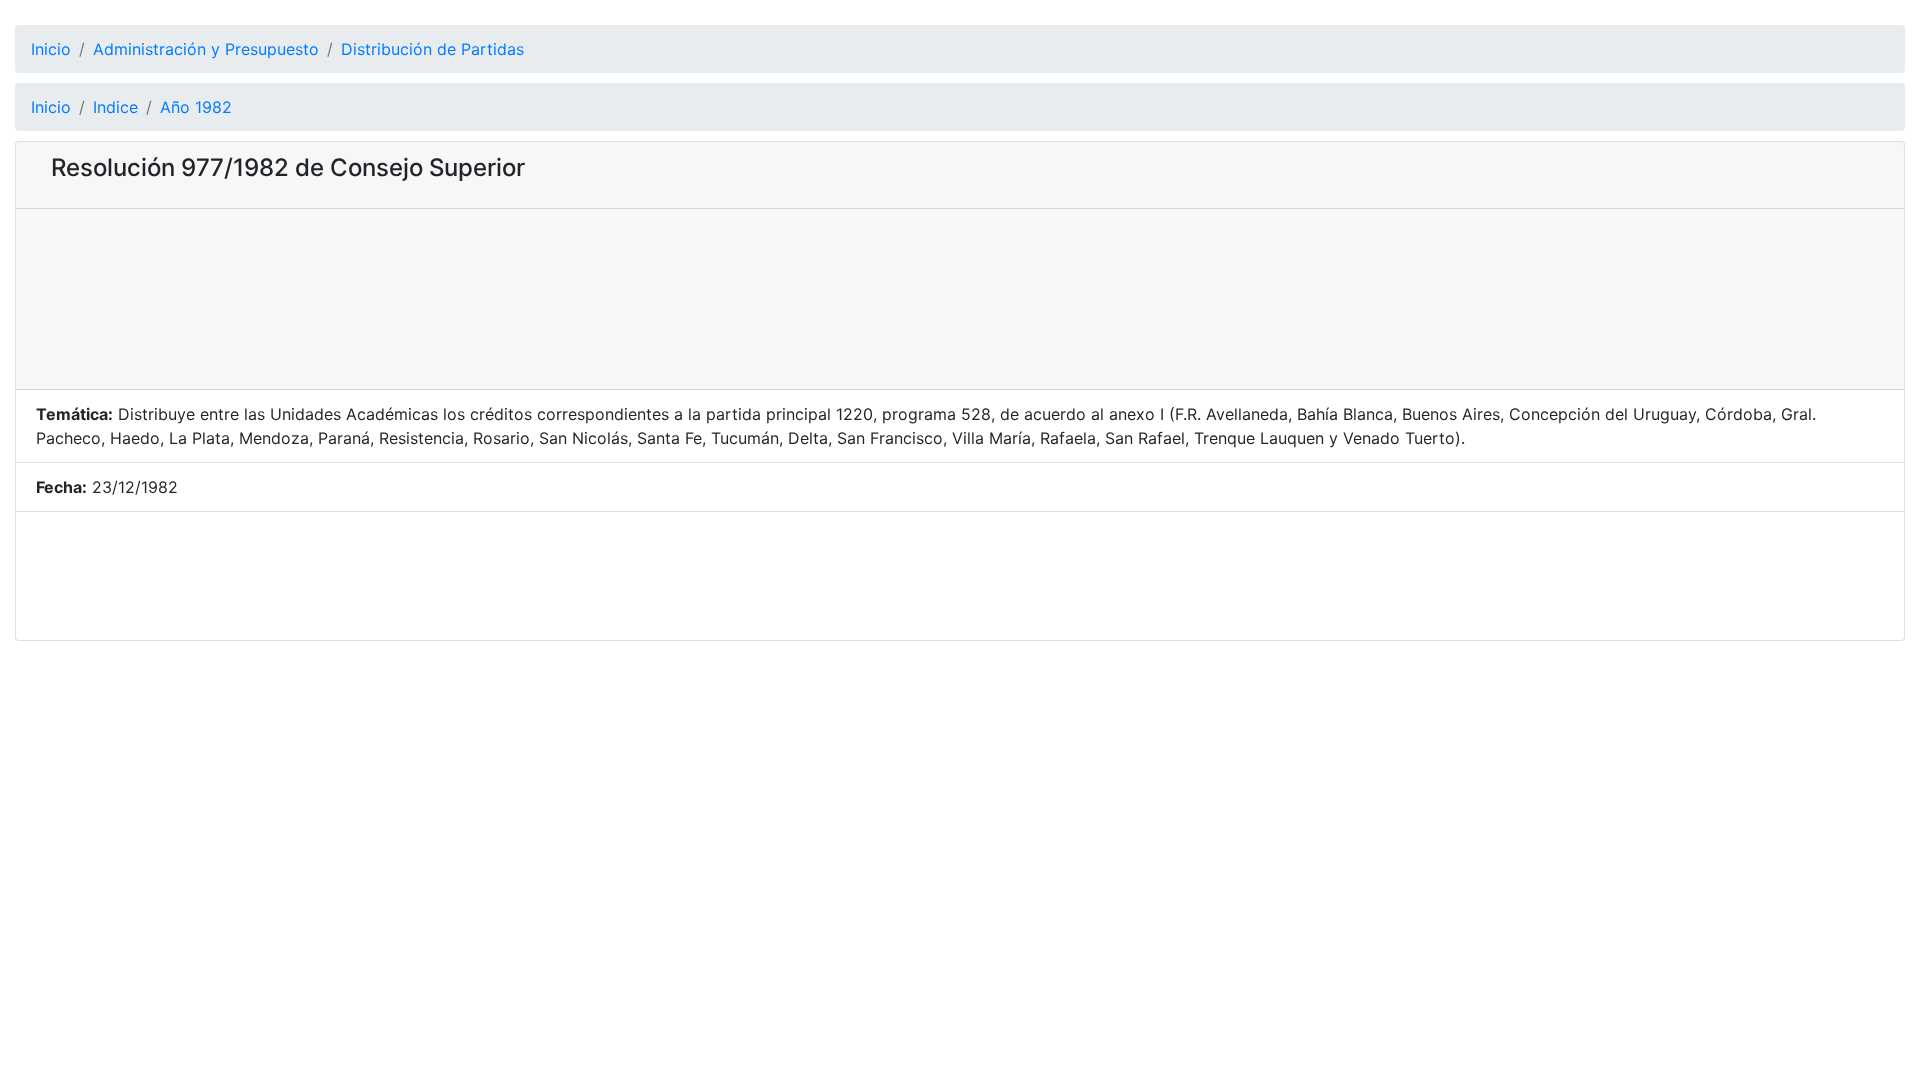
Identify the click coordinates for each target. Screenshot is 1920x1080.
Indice (115, 107)
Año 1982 (196, 107)
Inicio (51, 49)
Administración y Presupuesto (206, 49)
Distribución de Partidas (432, 49)
